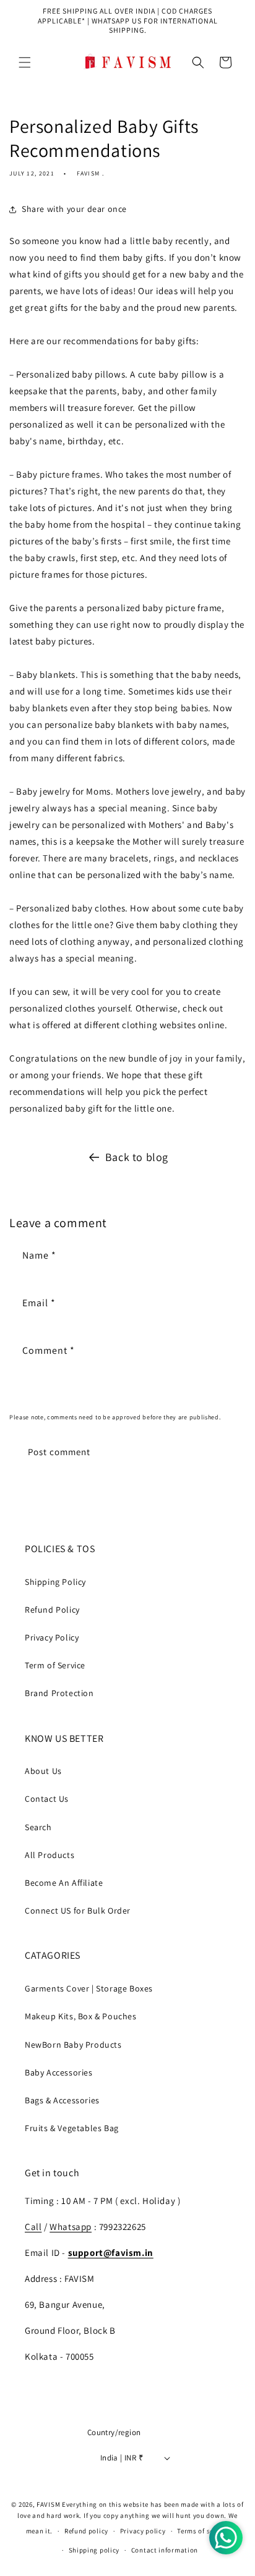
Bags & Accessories (62, 2100)
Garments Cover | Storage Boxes (89, 1988)
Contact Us (47, 1799)
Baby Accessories (59, 2072)
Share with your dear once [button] (74, 209)
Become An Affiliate (64, 1883)
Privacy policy (143, 2531)
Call (33, 2227)
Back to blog (137, 1157)
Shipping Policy (55, 1582)
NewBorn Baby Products (73, 2045)
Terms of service (203, 2531)
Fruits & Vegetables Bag (72, 2128)
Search (38, 1827)
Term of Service (55, 1665)
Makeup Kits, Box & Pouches (81, 2016)
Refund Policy (52, 1610)
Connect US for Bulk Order (78, 1911)
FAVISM (48, 2504)
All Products (50, 1855)
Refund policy (86, 2531)
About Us (43, 1771)
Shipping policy (94, 2550)
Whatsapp (71, 2227)
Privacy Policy (52, 1637)
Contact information (165, 2550)
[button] (25, 62)
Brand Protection (59, 1693)
